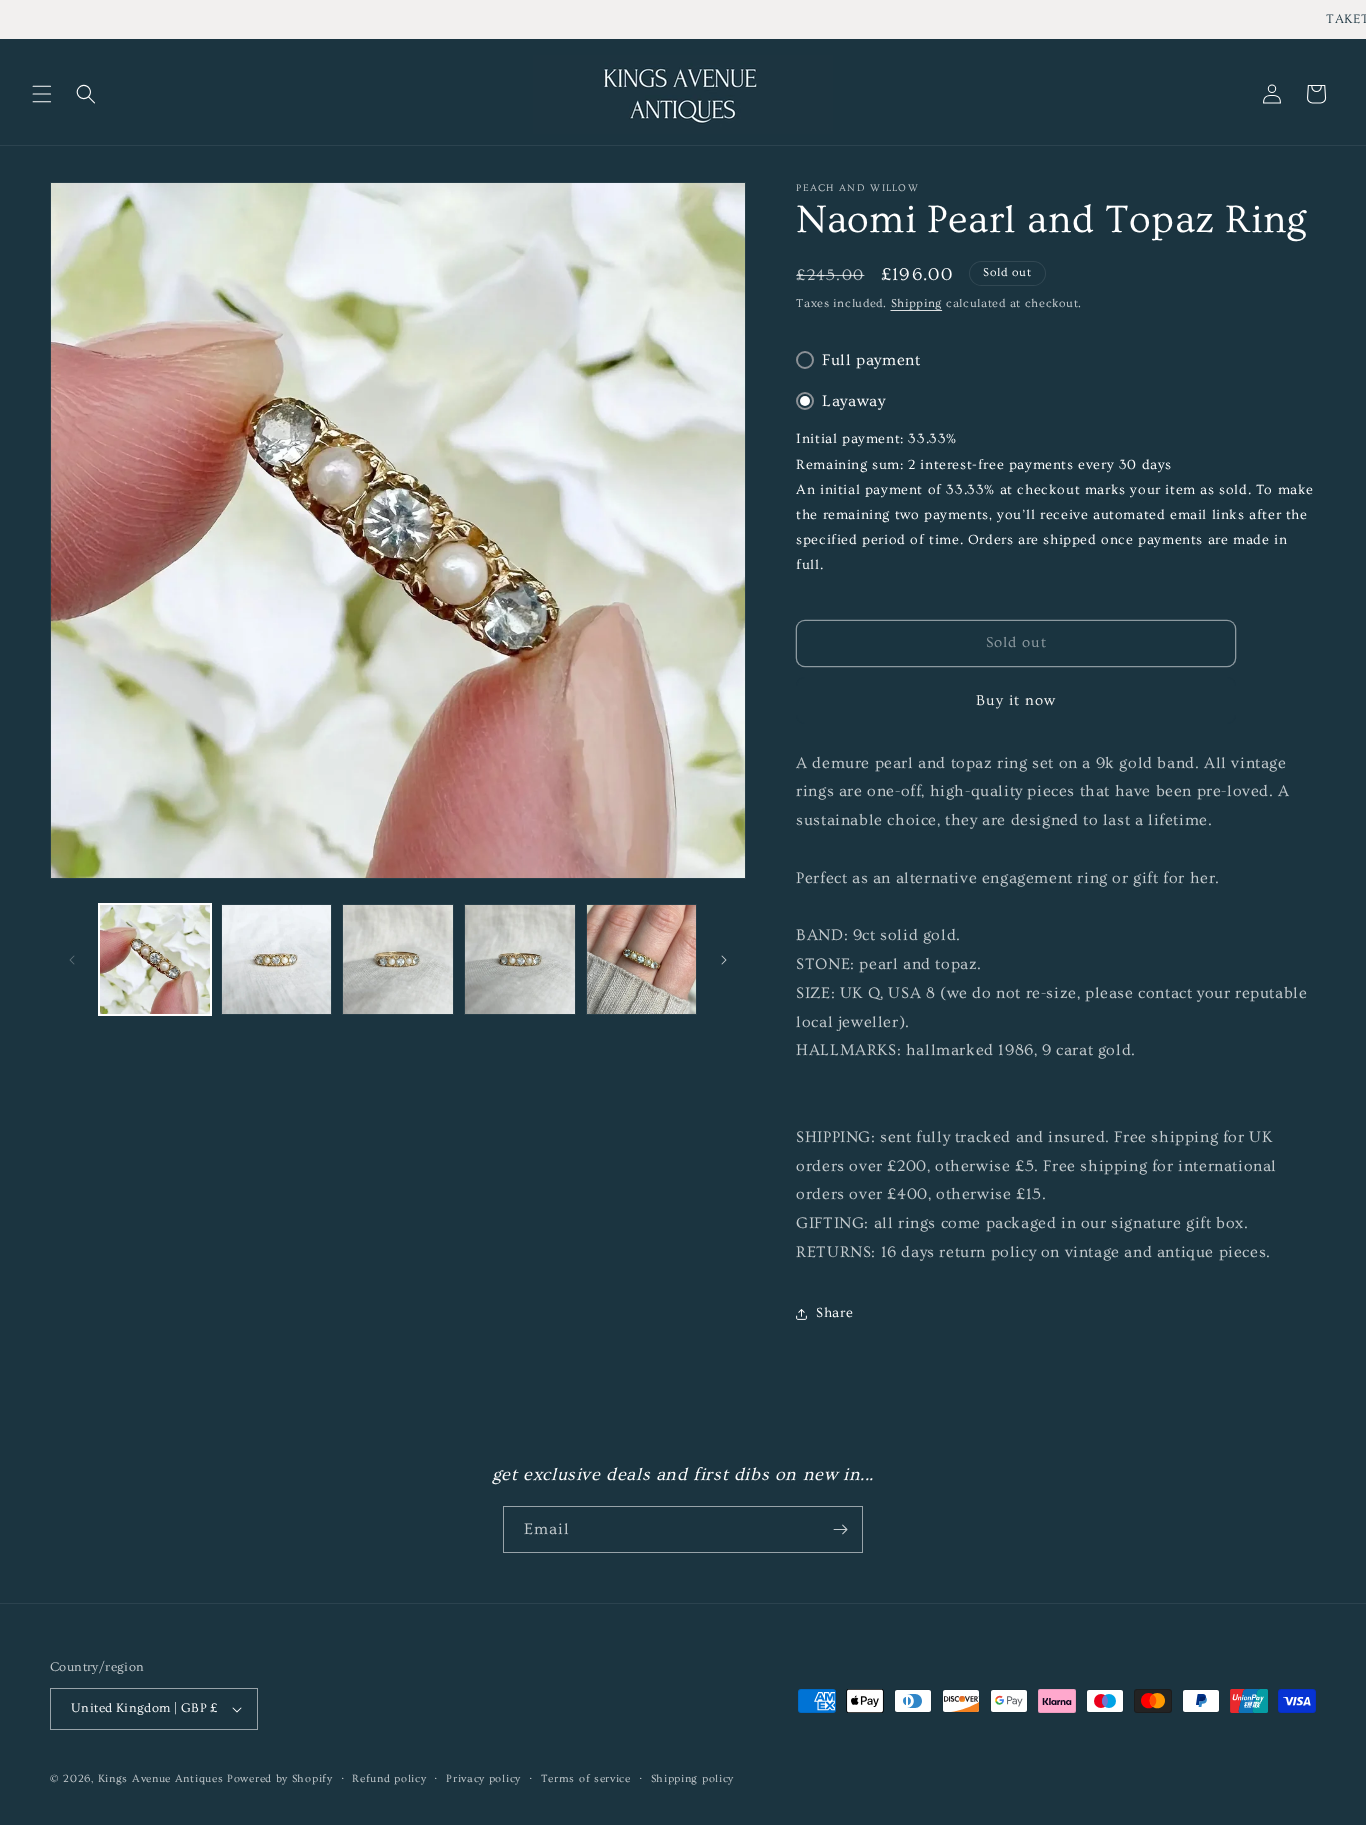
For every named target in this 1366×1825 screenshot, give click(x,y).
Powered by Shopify (280, 1778)
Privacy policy (483, 1778)
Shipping (917, 303)
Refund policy (389, 1778)
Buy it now (1016, 700)
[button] (42, 94)
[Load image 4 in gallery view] (520, 960)
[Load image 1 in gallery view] (155, 960)
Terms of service (586, 1778)
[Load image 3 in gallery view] (398, 960)
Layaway (853, 401)
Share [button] (834, 1313)
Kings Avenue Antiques (161, 1778)
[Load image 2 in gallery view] (277, 960)
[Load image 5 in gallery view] (642, 960)
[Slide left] (72, 960)
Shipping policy (693, 1778)
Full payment (871, 360)
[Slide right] (724, 960)
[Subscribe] (840, 1529)
